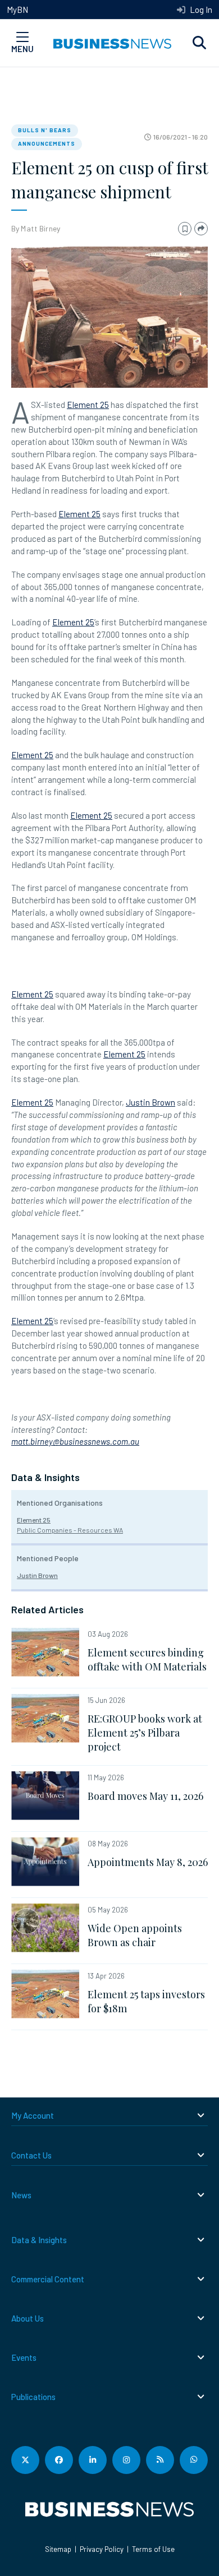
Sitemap (58, 2549)
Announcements (47, 143)
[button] (199, 43)
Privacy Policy (102, 2549)
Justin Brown (150, 1102)
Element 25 (88, 405)
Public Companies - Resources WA (70, 1530)
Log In (200, 10)
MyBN (17, 10)
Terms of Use (153, 2549)
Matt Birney (40, 228)
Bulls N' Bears (45, 130)
